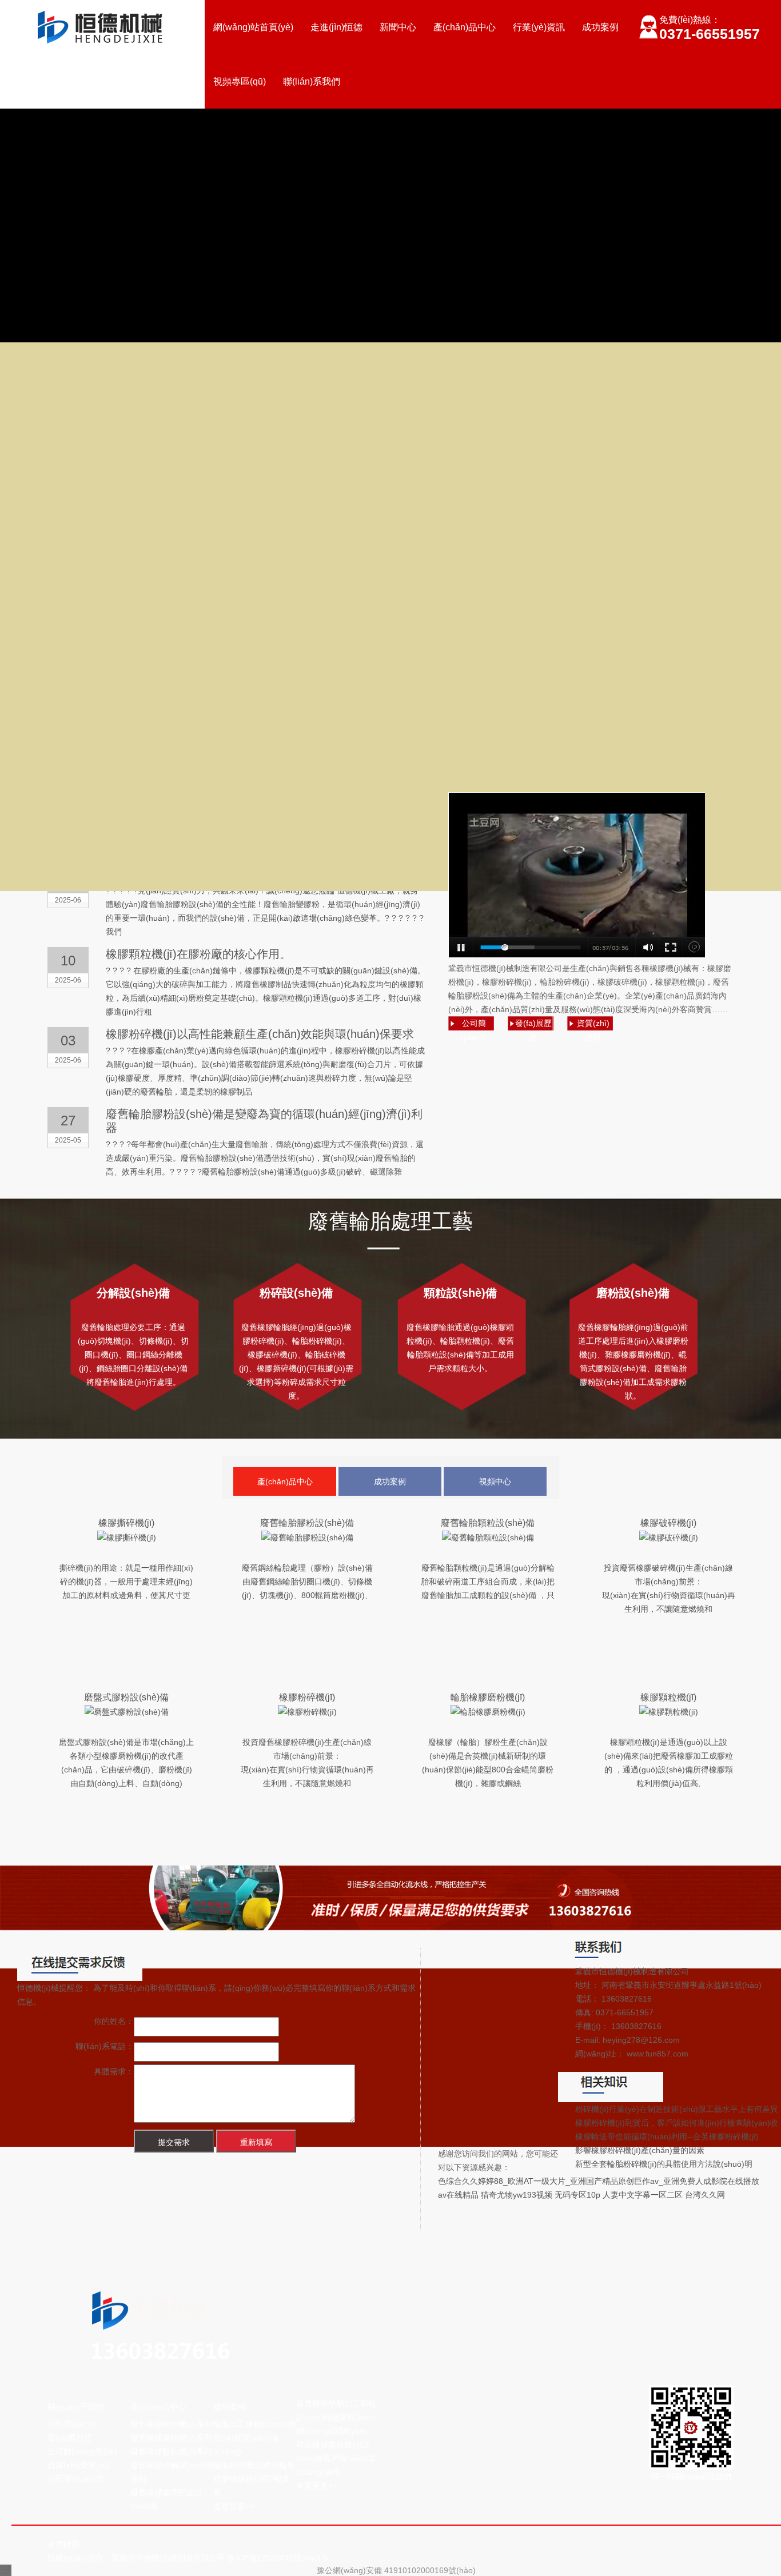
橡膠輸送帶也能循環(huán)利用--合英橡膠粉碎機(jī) (667, 2136)
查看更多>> (234, 2506)
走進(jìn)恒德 (336, 27)
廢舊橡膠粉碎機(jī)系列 (171, 2424)
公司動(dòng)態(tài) (83, 2451)
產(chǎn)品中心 (465, 27)
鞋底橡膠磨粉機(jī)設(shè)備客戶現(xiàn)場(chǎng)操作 (336, 2458)
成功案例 (600, 27)
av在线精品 (458, 2195)
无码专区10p (577, 2195)
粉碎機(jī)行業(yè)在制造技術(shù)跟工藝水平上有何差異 (677, 2109)
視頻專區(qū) (240, 81)
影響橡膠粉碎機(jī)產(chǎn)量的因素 (640, 2150)
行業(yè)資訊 (539, 27)
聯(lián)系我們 (312, 81)
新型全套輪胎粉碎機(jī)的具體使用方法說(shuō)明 (664, 2164)
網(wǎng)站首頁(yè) (253, 27)
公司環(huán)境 (75, 2479)
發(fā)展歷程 (70, 2438)
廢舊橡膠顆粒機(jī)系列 (171, 2451)
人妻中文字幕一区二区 (643, 2195)
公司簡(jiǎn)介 (474, 1025)
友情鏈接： (67, 2544)
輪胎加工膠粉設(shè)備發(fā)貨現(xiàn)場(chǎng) (255, 2438)
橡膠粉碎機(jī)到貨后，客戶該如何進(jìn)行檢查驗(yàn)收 (677, 2123)
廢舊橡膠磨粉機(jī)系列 (171, 2438)
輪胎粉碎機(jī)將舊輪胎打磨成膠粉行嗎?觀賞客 (254, 2479)
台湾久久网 (705, 2195)
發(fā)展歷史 (533, 1025)
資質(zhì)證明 (593, 1025)
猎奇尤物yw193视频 (517, 2195)
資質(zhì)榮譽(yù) (79, 2465)
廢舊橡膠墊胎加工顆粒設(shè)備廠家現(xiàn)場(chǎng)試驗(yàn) (336, 2417)
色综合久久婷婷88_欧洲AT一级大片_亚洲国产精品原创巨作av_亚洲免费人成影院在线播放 (599, 2181)
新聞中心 (398, 27)
